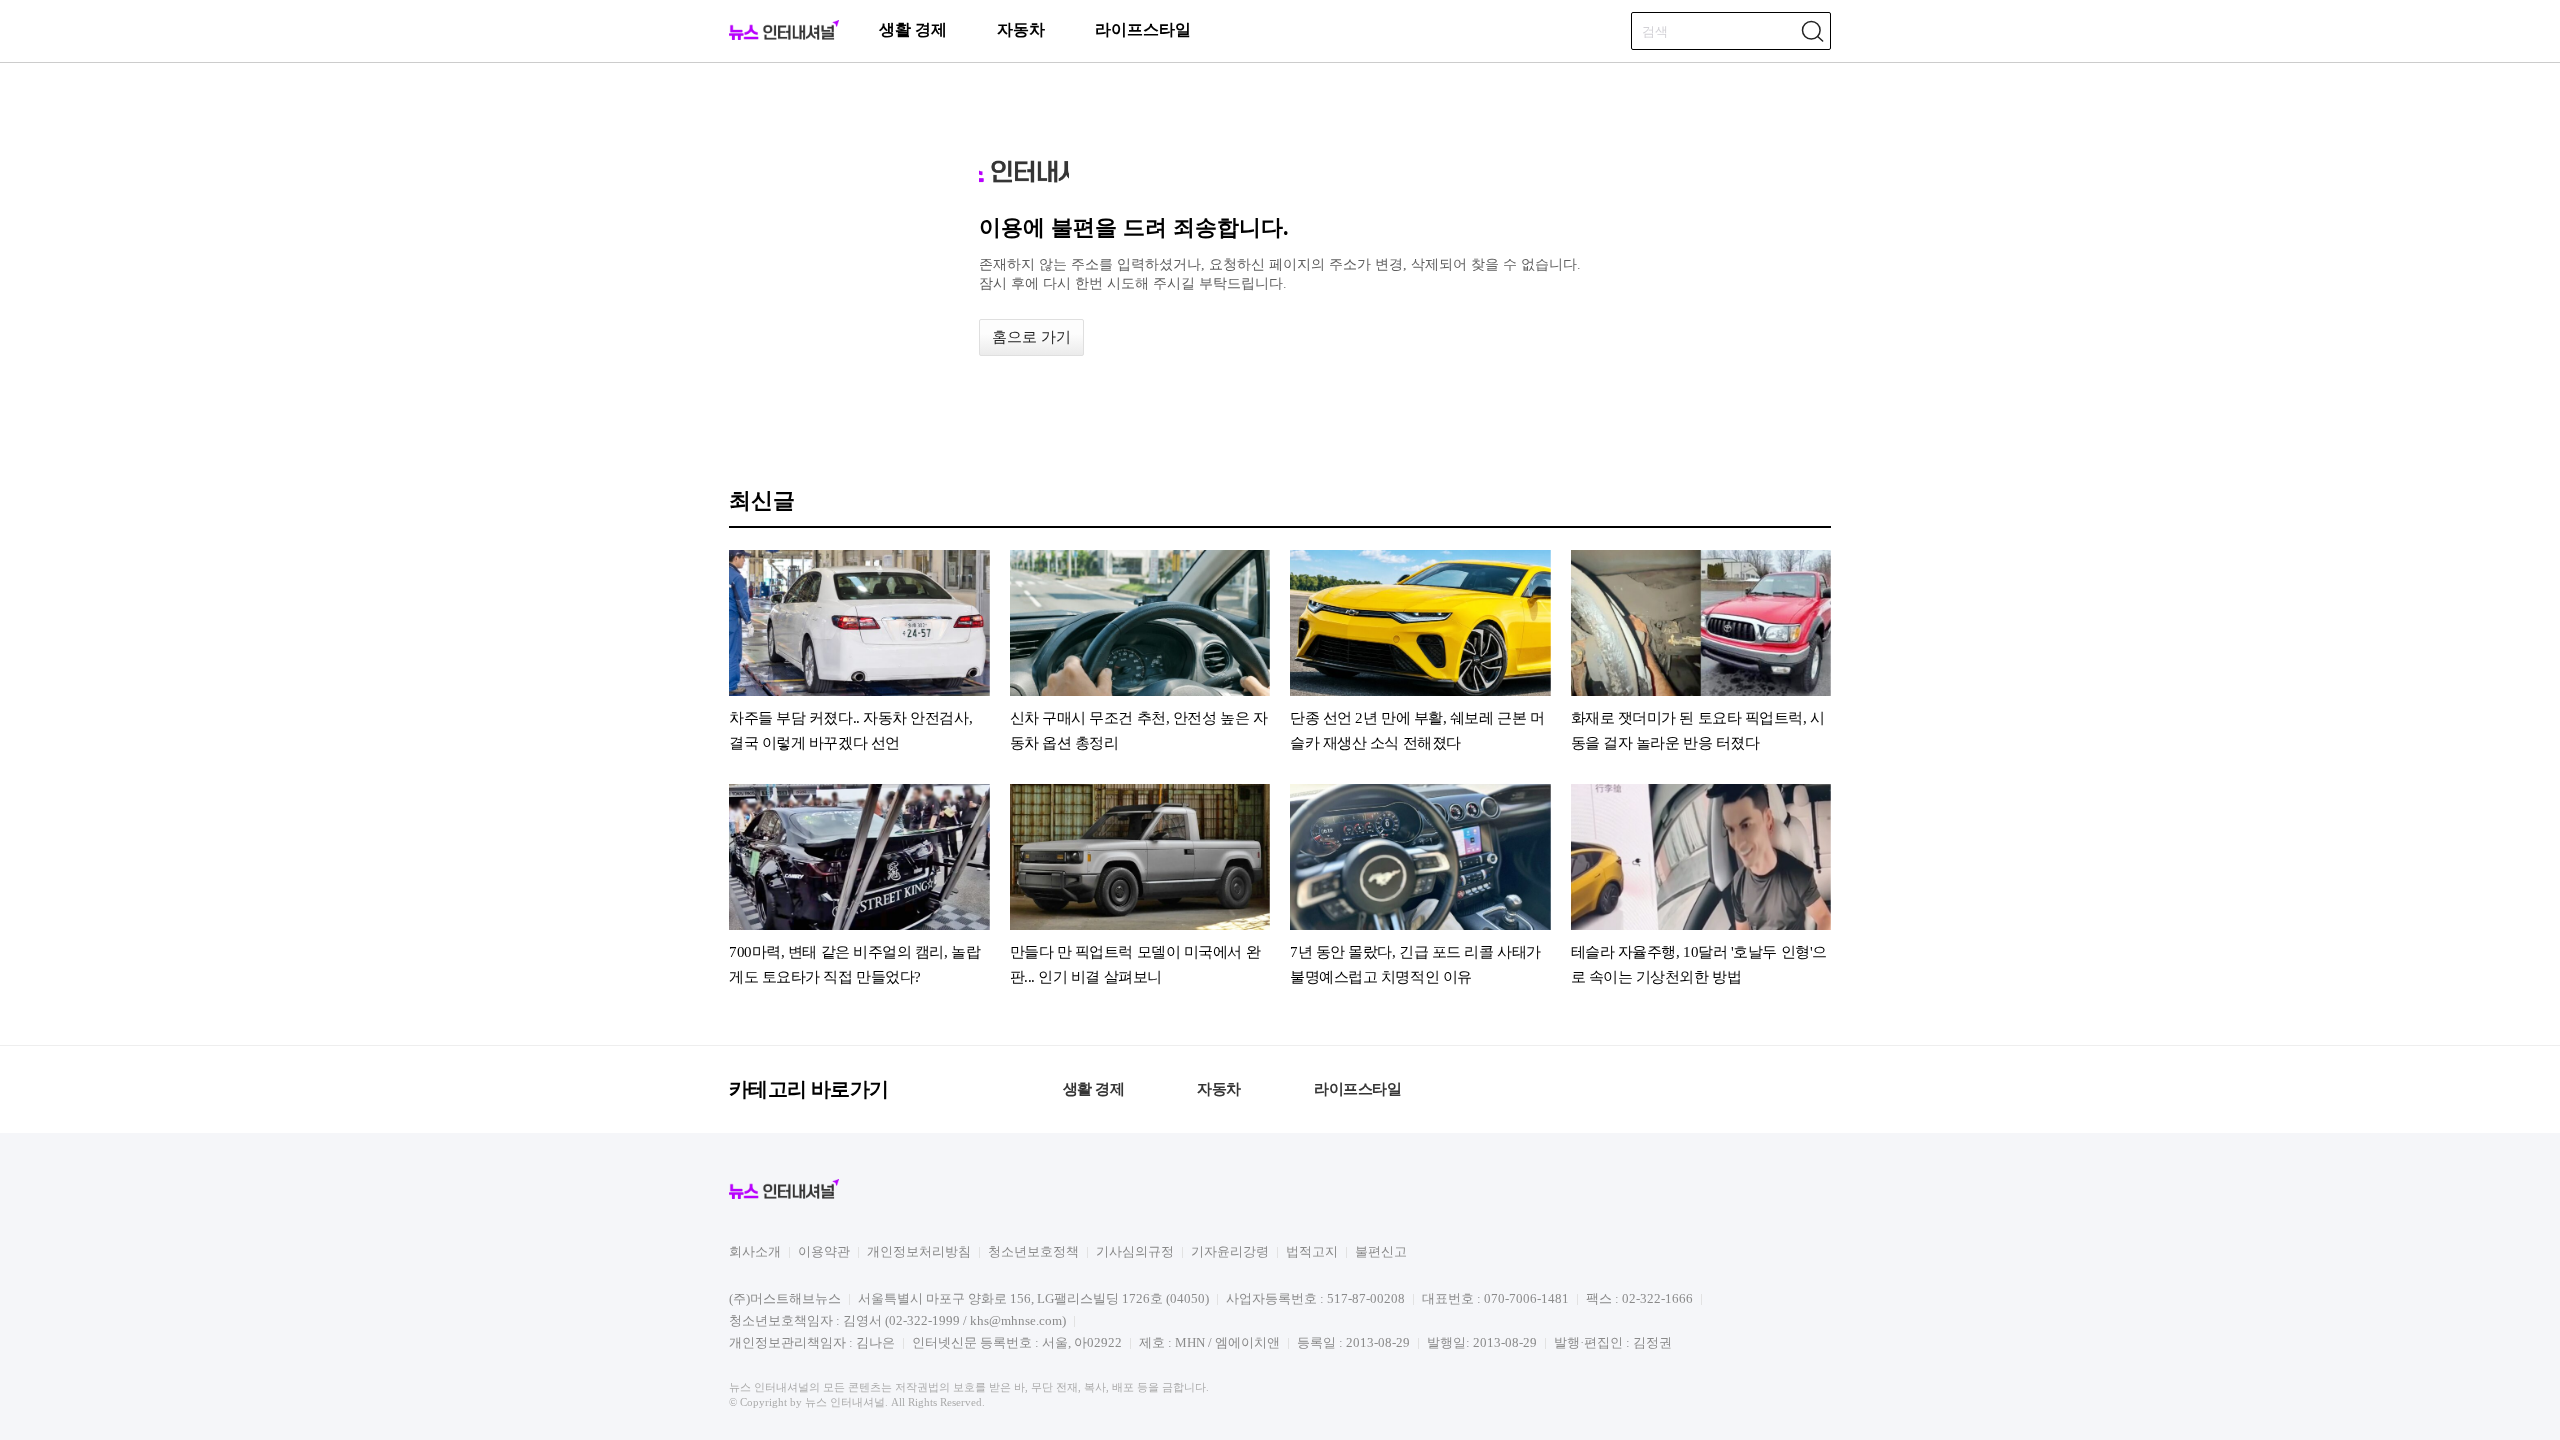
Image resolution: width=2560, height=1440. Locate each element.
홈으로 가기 (1031, 337)
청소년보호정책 (1033, 1251)
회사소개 (755, 1251)
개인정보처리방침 (919, 1251)
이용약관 (824, 1251)
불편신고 (1381, 1251)
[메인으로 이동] (784, 36)
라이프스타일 (1143, 29)
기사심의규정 (1135, 1251)
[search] (1812, 31)
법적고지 (1312, 1251)
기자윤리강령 (1230, 1251)
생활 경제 (913, 29)
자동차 (1021, 29)
